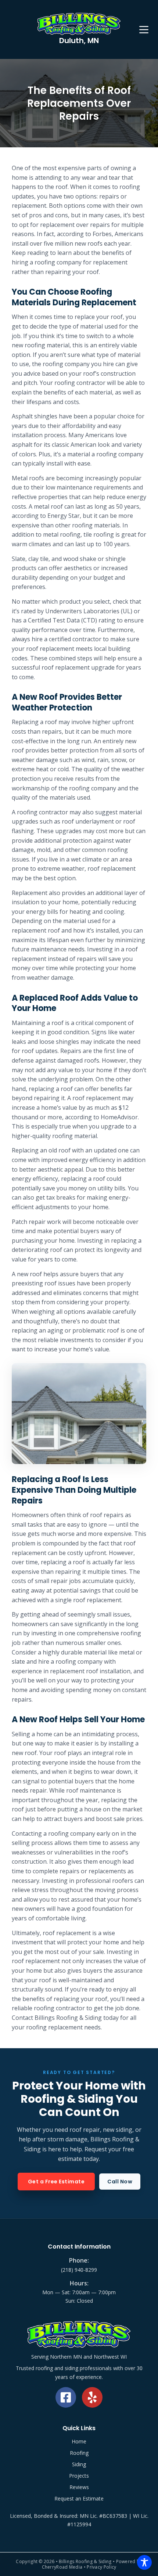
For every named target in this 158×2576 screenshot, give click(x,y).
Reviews (79, 2487)
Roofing (79, 2453)
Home (79, 2441)
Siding (79, 2464)
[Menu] (144, 30)
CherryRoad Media (62, 2567)
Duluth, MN (79, 41)
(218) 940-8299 (79, 2270)
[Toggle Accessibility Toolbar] (144, 2562)
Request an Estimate (79, 2498)
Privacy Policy (101, 2567)
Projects (79, 2476)
